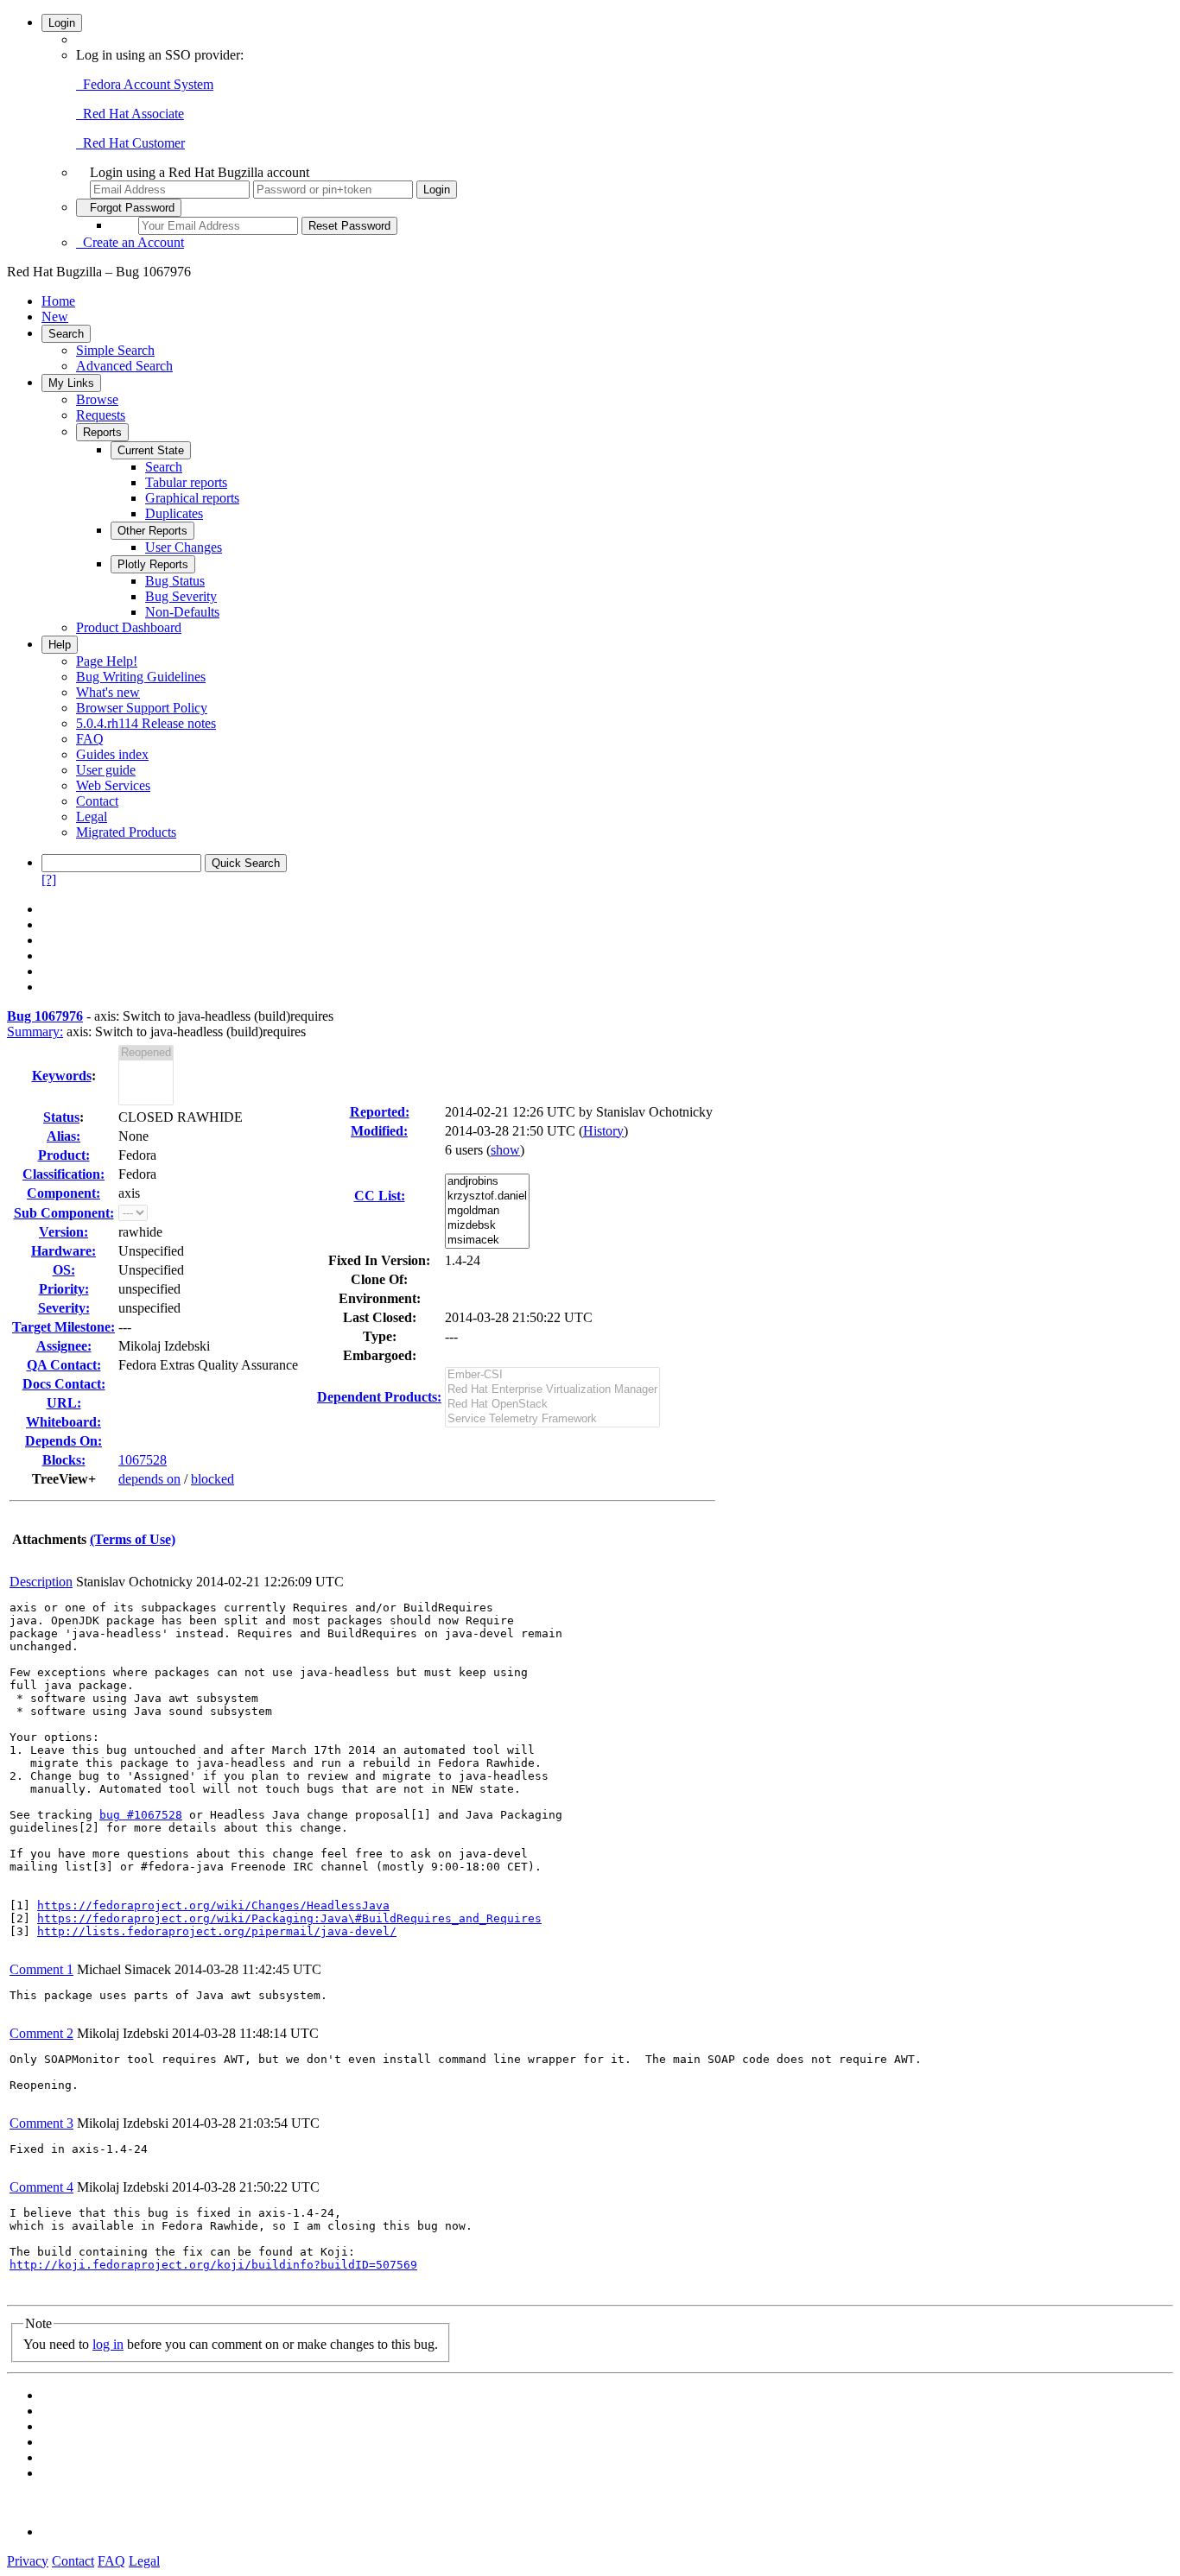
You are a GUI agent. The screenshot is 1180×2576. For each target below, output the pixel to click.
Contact (97, 801)
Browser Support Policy (142, 708)
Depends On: (63, 1441)
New (55, 316)
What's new (108, 692)
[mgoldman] (487, 1211)
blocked (213, 1479)
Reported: (380, 1112)
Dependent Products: (379, 1397)
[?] (49, 880)
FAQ (90, 739)
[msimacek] (487, 1241)
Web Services (113, 785)
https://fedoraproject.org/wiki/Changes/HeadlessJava (213, 1905)
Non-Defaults (182, 612)
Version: (63, 1232)
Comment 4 (41, 2187)
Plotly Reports (153, 564)
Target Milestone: (63, 1327)
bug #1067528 (141, 1815)
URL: (64, 1403)
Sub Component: (64, 1213)
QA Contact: (64, 1365)
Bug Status (175, 581)
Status (61, 1117)
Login (62, 23)
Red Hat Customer (130, 143)
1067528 (143, 1460)
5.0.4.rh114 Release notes (146, 723)
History (603, 1131)
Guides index (112, 754)
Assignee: (64, 1346)
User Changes (184, 547)
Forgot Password (129, 208)
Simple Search (115, 350)
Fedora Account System (145, 84)
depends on (149, 1479)
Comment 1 (41, 1969)
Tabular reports (186, 482)
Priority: (64, 1289)
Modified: (379, 1131)
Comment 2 (41, 2033)
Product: (64, 1155)
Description (41, 1582)
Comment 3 (41, 2123)
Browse (97, 399)
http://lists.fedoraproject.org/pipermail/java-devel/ (217, 1931)
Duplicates (174, 513)
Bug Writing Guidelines (141, 677)
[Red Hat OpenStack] (552, 1405)
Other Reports (152, 531)
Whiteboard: (63, 1422)
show (505, 1150)
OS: (64, 1270)
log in (108, 2344)
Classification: (63, 1174)
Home (58, 301)
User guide (106, 770)
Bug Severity (181, 596)
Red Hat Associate (130, 114)
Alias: (63, 1136)
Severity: (64, 1308)
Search (66, 334)
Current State (151, 450)
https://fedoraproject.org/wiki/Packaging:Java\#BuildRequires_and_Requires (289, 1918)
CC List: (380, 1196)
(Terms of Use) (133, 1539)
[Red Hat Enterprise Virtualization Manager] (552, 1390)
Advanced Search (124, 366)
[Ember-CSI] (552, 1375)
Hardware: (63, 1251)
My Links (71, 383)
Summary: (35, 1032)
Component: (63, 1193)
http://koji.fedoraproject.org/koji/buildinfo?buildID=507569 (213, 2265)
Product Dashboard (129, 627)
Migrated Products (126, 832)
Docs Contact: (64, 1384)
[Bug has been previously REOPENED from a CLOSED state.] (146, 1053)
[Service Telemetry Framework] (552, 1419)
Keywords (62, 1076)
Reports (102, 432)
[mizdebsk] (487, 1226)
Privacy (28, 2561)
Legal (92, 816)
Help (60, 645)
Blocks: (64, 1460)
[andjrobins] (487, 1182)
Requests (101, 415)
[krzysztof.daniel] (487, 1196)
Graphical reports (192, 498)
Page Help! (107, 661)
